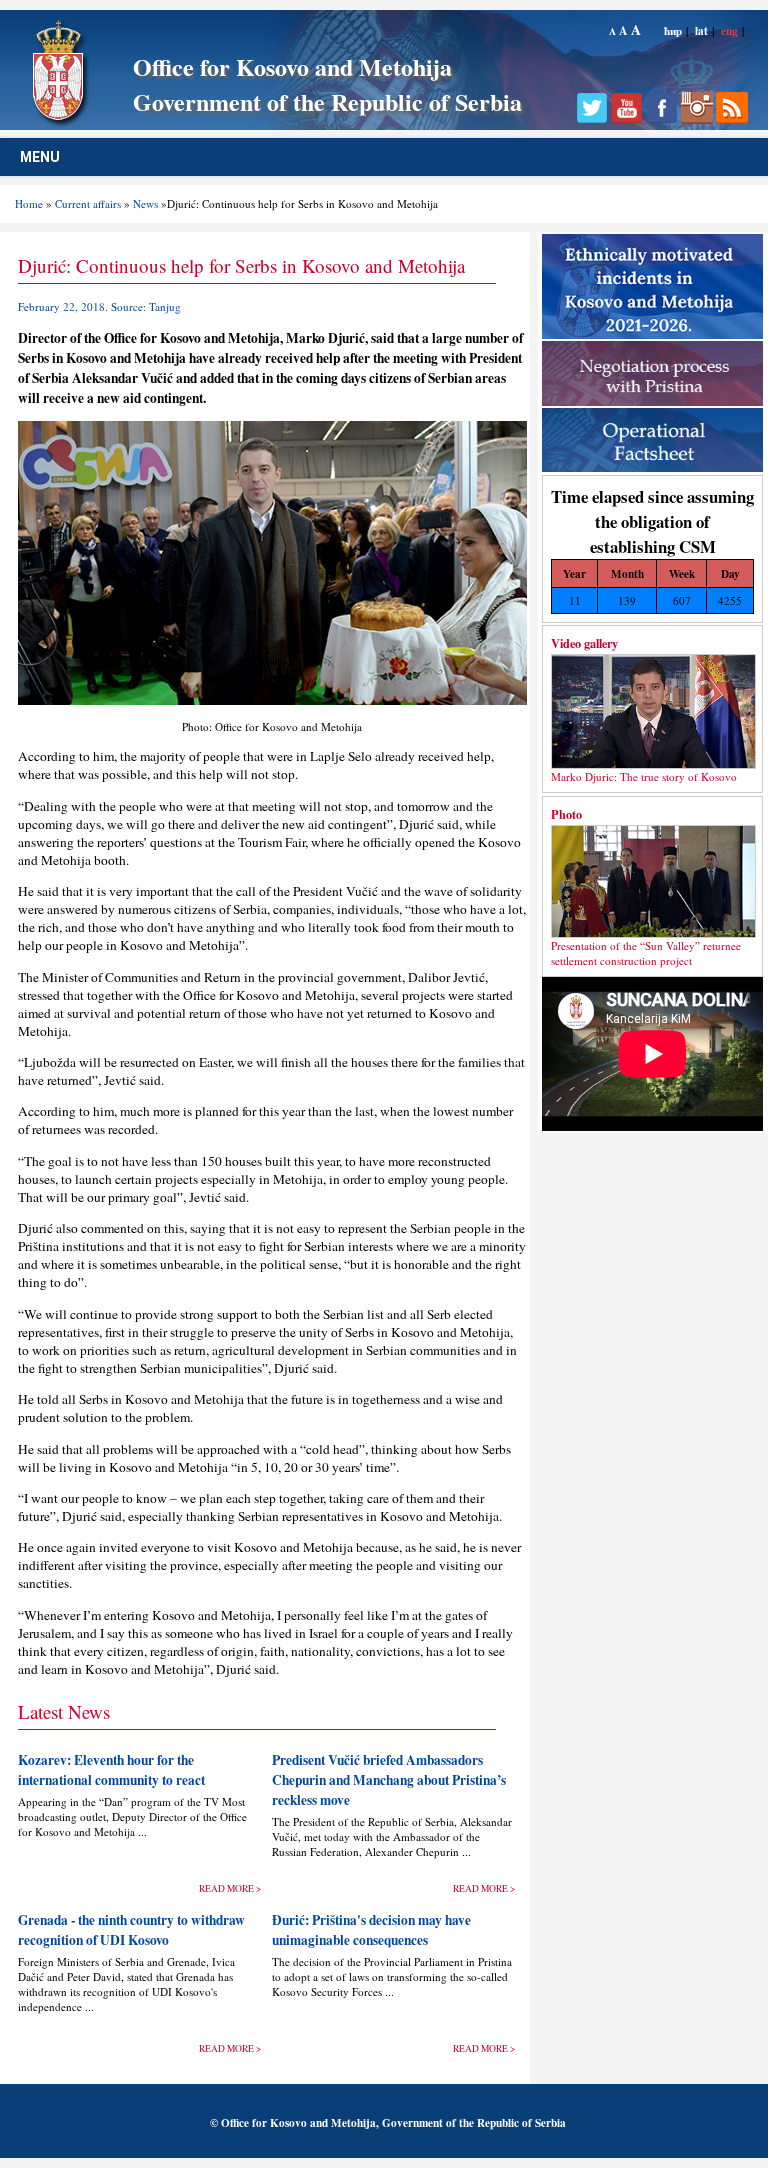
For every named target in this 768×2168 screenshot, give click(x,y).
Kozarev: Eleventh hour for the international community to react (111, 1770)
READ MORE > (230, 1888)
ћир (673, 30)
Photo (566, 814)
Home (29, 203)
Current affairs (88, 203)
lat (701, 30)
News (145, 203)
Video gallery (584, 643)
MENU (40, 157)
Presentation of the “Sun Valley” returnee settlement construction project (646, 953)
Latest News (64, 1711)
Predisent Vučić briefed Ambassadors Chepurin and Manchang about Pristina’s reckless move (389, 1780)
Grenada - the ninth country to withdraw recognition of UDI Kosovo (131, 1930)
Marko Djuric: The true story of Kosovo (644, 776)
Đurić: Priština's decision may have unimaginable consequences (371, 1930)
